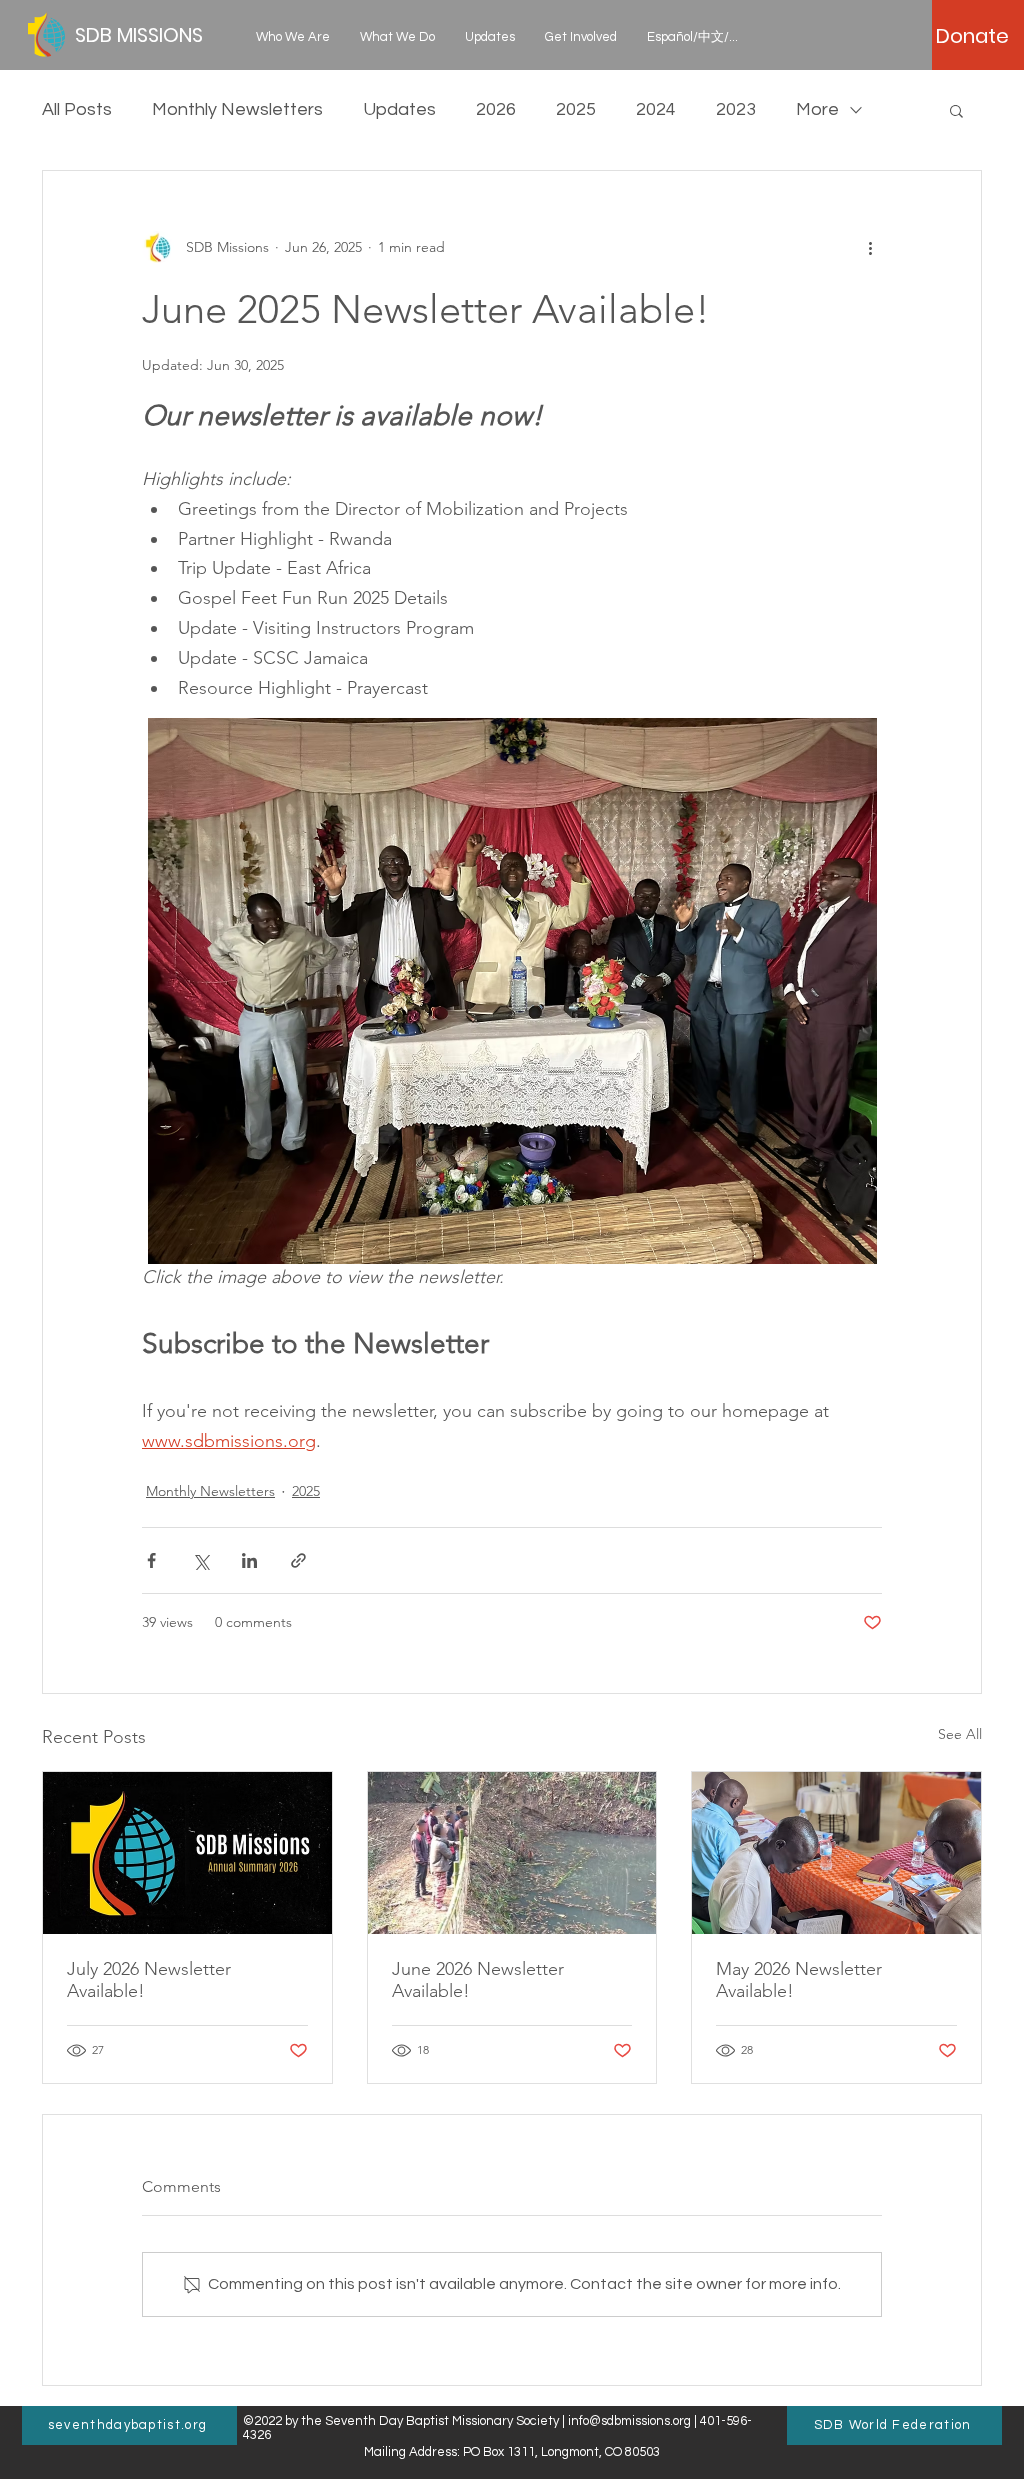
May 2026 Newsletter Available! (799, 1980)
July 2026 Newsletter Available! (149, 1980)
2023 (736, 109)
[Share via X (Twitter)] (200, 1560)
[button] (293, 37)
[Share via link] (298, 1560)
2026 (496, 109)
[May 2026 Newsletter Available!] (836, 1853)
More (817, 109)
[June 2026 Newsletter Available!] (512, 1853)
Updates (399, 109)
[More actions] (870, 247)
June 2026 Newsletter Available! (478, 1980)
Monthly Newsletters (237, 109)
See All (960, 1734)
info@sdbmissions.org (629, 2421)
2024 (656, 109)
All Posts (77, 109)
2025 (576, 109)
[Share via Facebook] (151, 1560)
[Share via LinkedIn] (249, 1560)
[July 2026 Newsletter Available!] (187, 1853)
